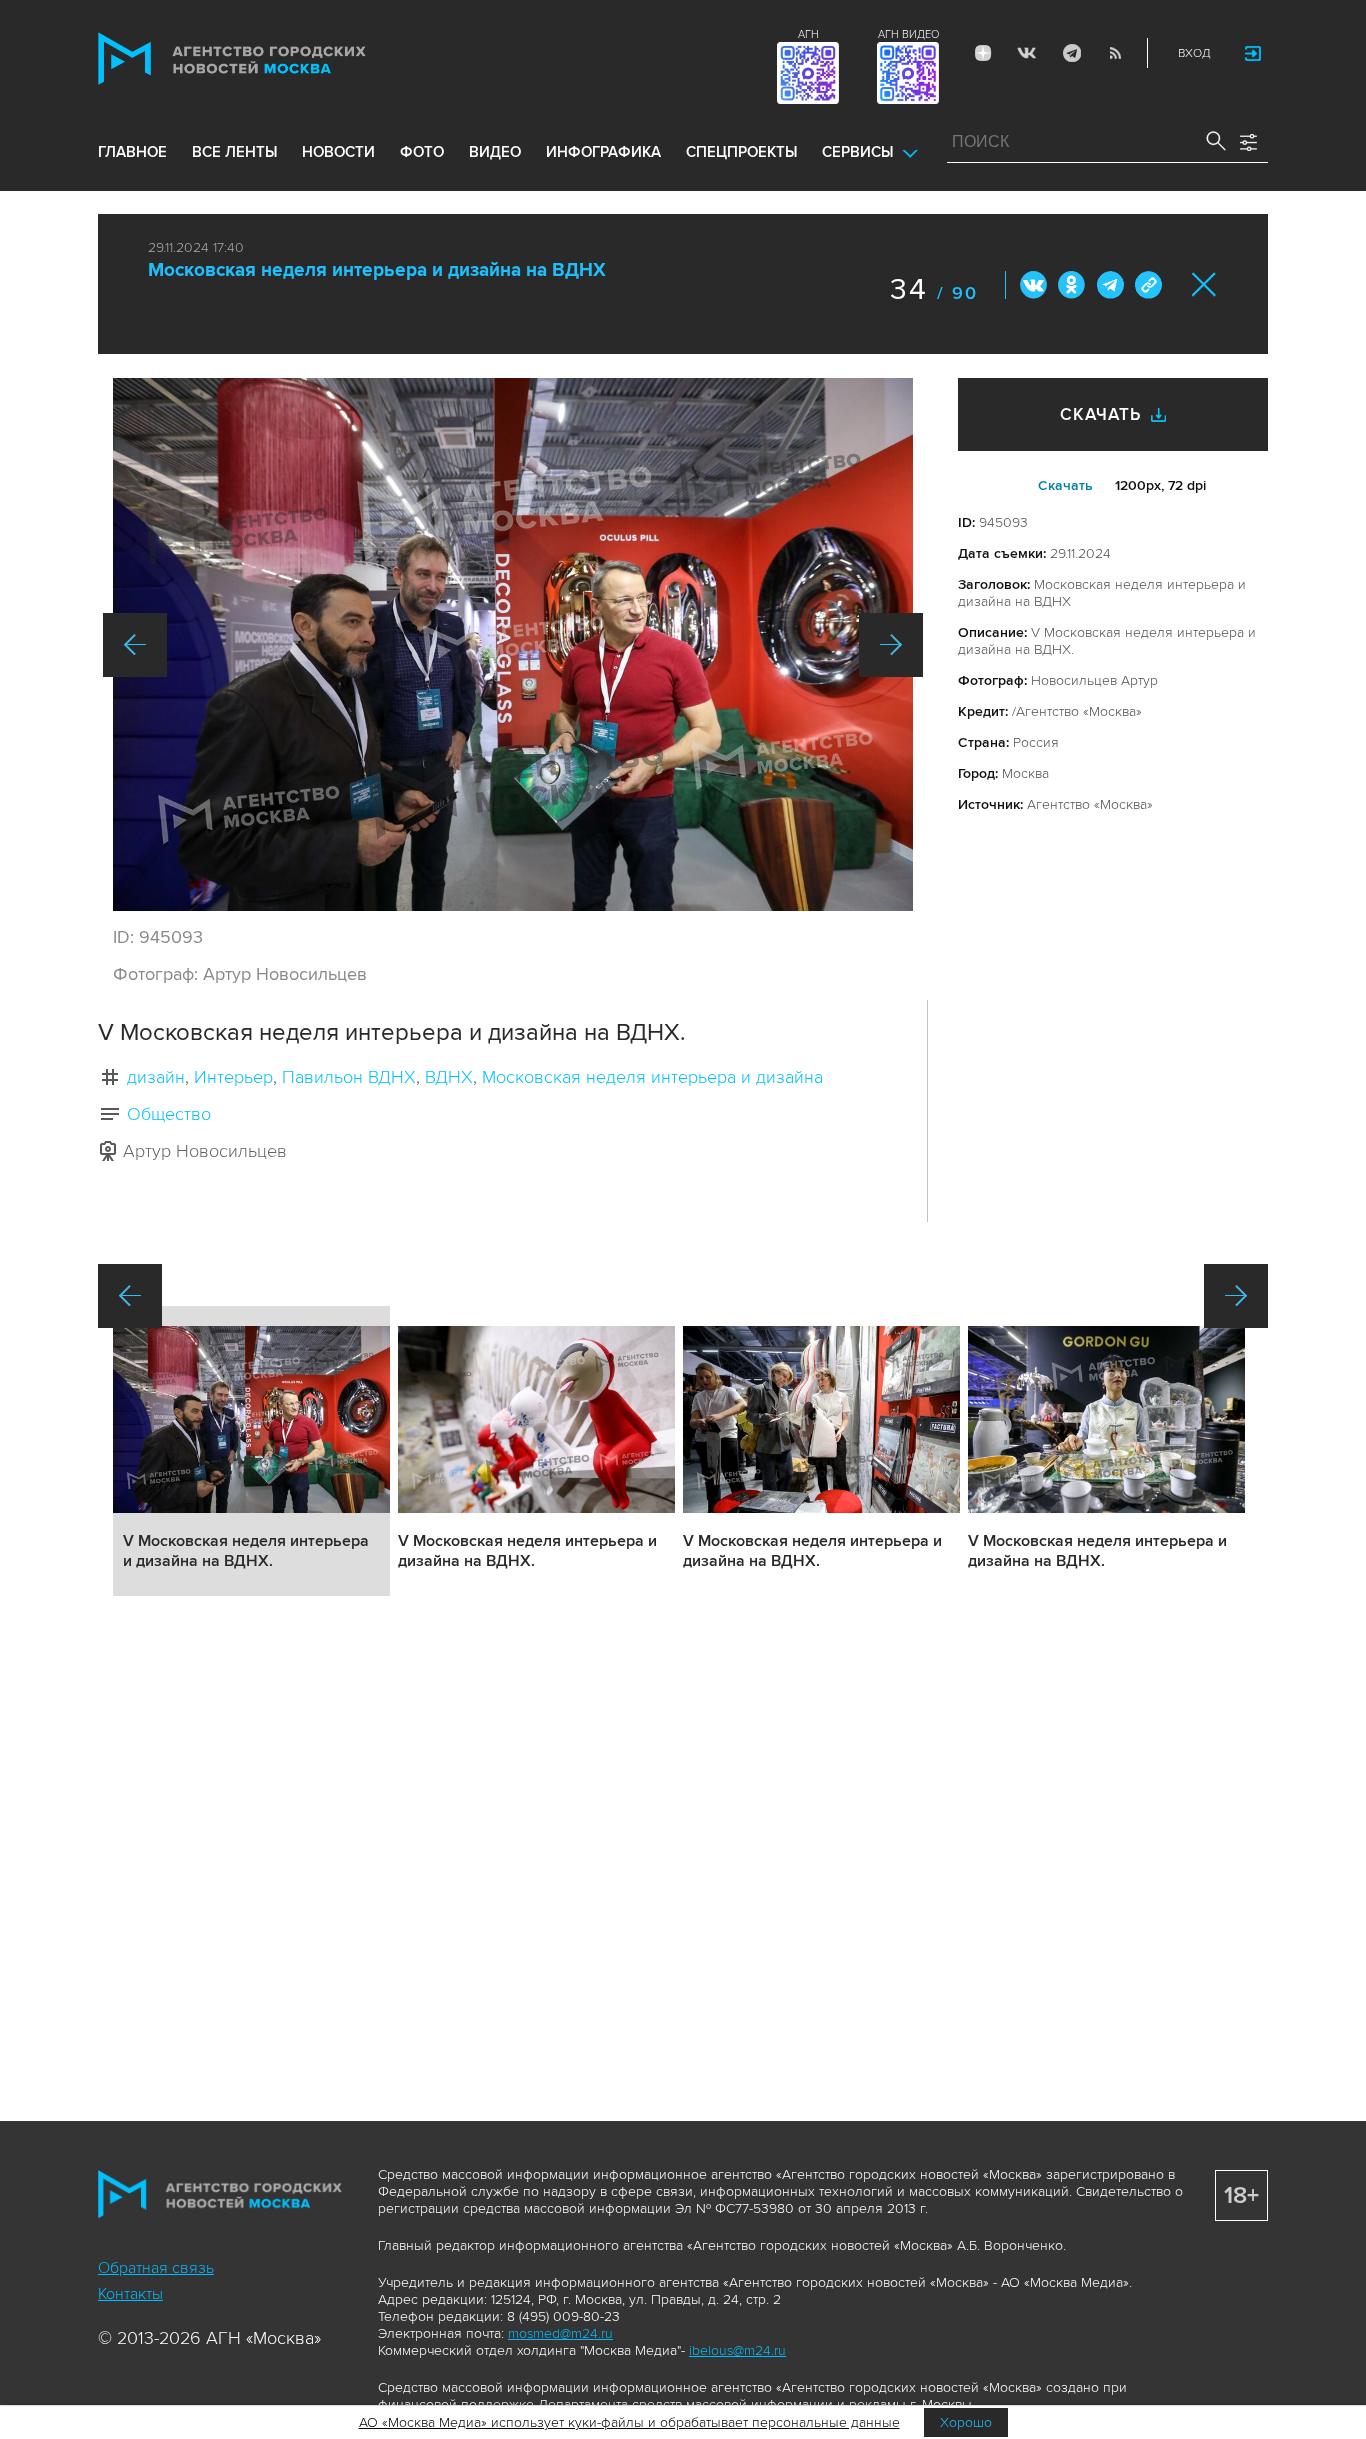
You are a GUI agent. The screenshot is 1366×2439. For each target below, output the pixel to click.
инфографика (603, 152)
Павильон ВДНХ (349, 1077)
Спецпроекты (741, 152)
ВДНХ (449, 1077)
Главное (132, 152)
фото (422, 152)
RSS (1115, 53)
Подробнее (251, 1451)
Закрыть (1204, 284)
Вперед (891, 645)
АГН (808, 34)
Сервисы (857, 152)
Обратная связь (156, 2268)
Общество (169, 1114)
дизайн (156, 1077)
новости (338, 152)
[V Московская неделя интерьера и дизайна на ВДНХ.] (513, 644)
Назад (135, 645)
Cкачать (1065, 485)
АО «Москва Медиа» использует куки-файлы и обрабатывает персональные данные (629, 2422)
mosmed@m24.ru (560, 2333)
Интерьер (233, 1077)
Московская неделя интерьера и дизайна (652, 1077)
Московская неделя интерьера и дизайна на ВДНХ (377, 270)
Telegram (1071, 53)
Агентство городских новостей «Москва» (270, 58)
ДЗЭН (983, 53)
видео (495, 152)
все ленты (234, 152)
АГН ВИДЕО (908, 34)
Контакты (130, 2294)
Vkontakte (1027, 53)
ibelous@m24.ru (737, 2350)
